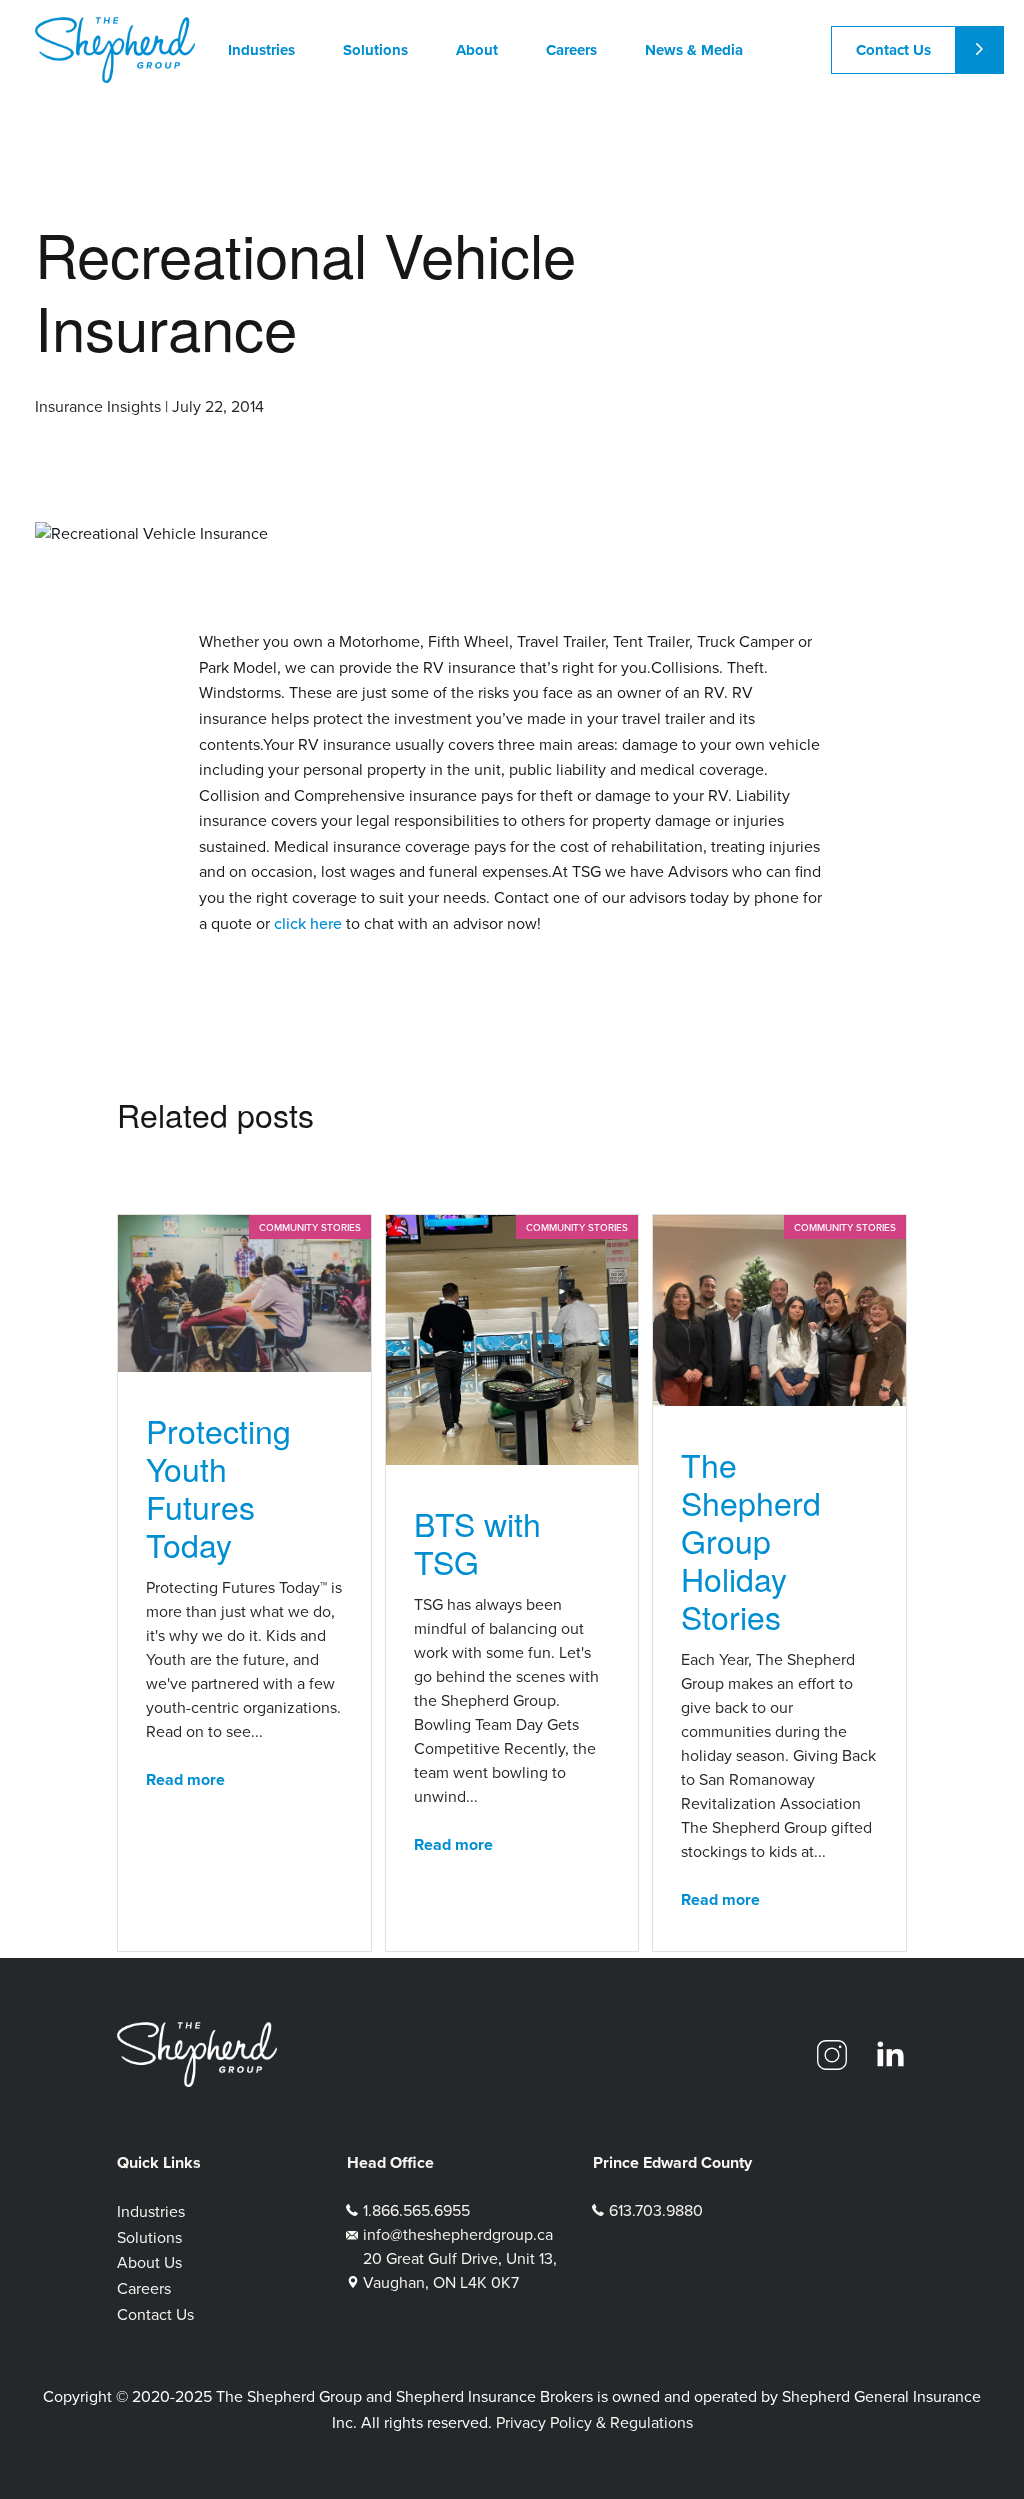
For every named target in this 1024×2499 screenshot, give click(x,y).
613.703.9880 (656, 2210)
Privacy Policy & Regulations (594, 2422)
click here (308, 923)
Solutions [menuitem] (375, 50)
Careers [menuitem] (571, 50)
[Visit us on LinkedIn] (890, 2055)
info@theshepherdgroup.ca (458, 2234)
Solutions (149, 2237)
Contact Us (893, 50)
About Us (149, 2262)
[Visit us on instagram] (832, 2055)
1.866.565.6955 (416, 2210)
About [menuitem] (477, 50)
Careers (144, 2288)
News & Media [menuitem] (694, 50)
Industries (151, 2211)
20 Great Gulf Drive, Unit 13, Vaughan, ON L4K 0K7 (460, 2270)
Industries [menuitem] (261, 50)
